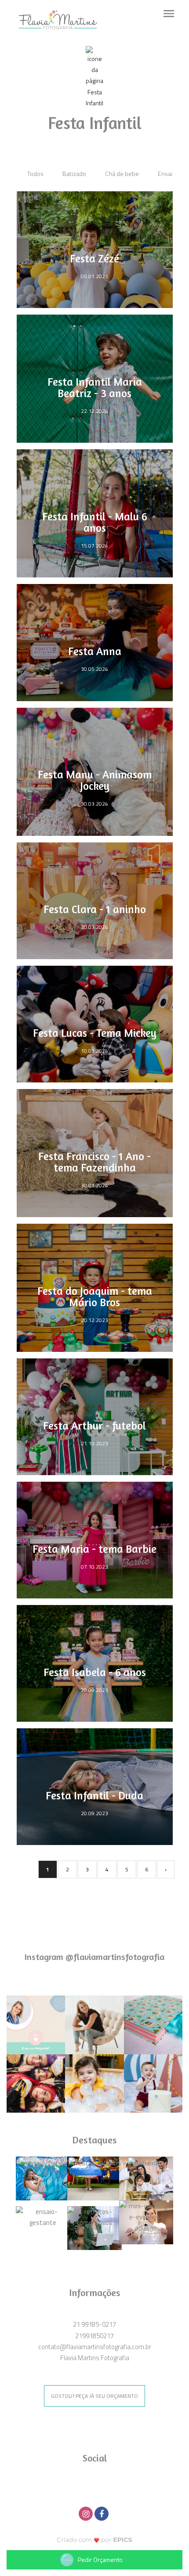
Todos (35, 174)
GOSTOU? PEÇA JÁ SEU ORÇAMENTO (94, 2396)
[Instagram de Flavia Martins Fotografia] (87, 2513)
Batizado (74, 174)
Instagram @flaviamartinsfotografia (94, 1957)
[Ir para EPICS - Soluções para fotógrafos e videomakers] (95, 2539)
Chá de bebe (122, 174)
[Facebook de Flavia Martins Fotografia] (102, 2513)
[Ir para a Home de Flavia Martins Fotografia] (58, 19)
